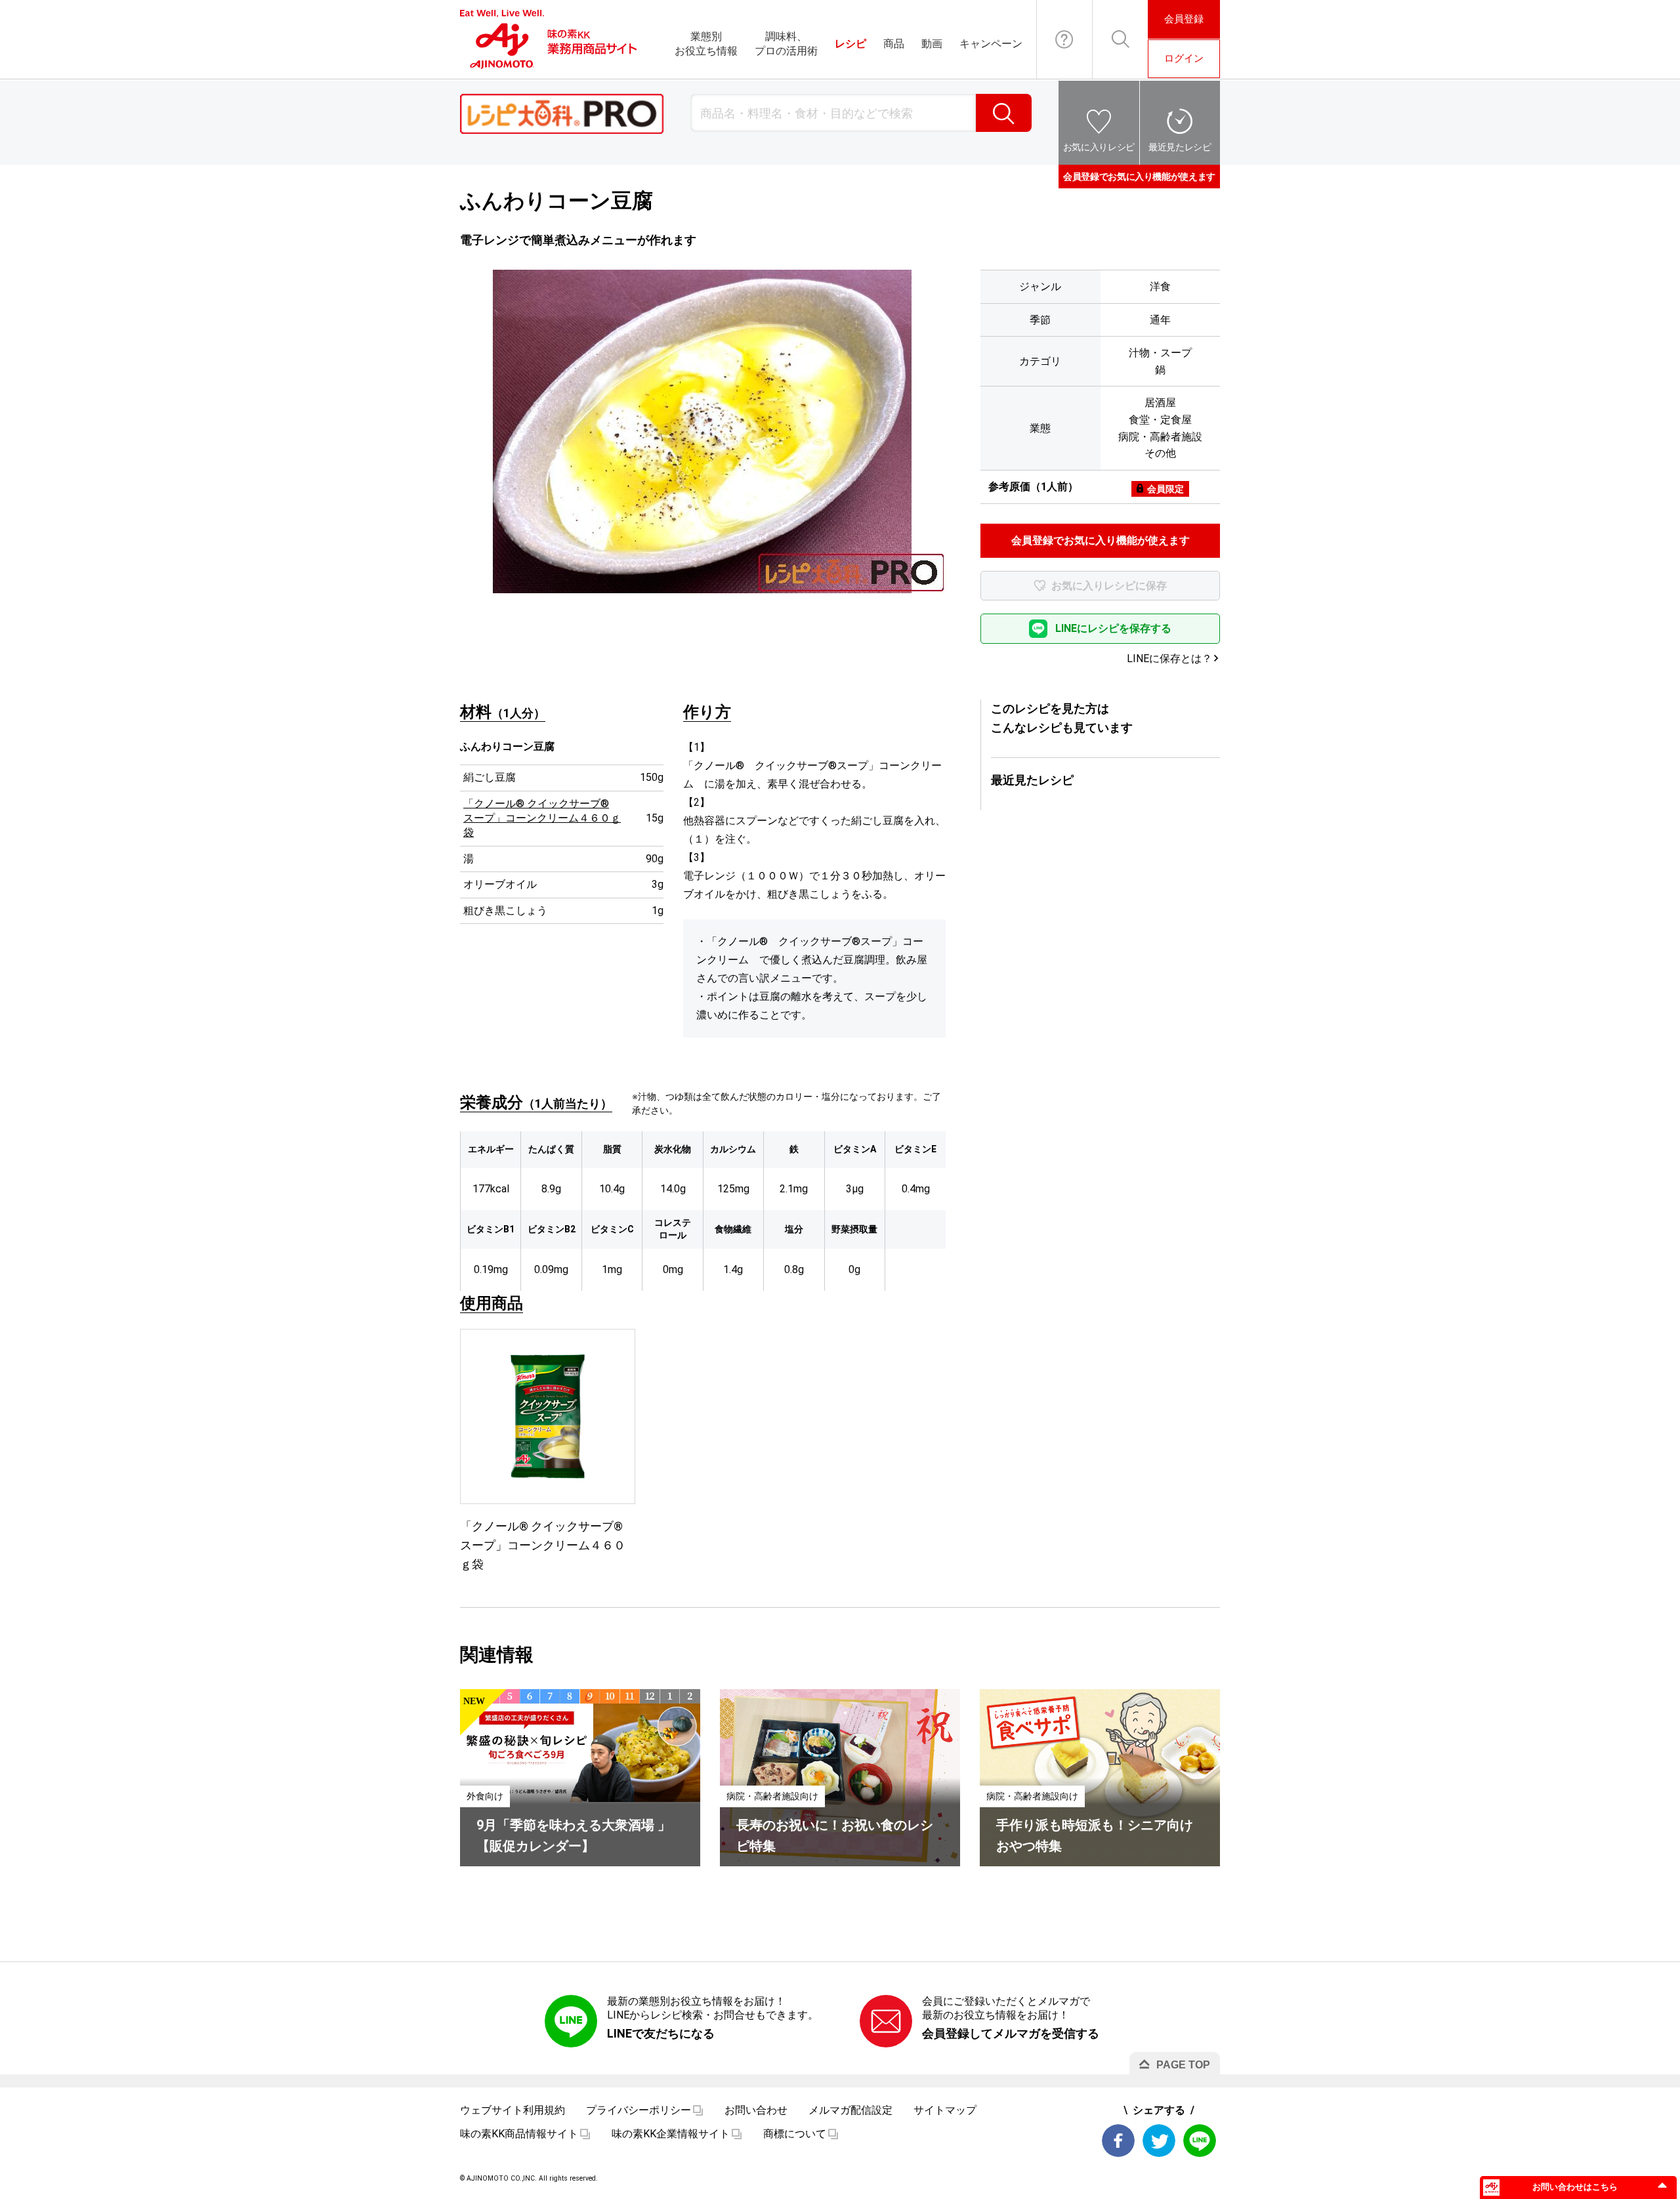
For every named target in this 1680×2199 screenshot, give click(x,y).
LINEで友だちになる (661, 2033)
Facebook (1118, 2141)
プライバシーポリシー (639, 2110)
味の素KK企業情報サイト (671, 2134)
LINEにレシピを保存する (1113, 628)
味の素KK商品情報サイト (519, 2134)
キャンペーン (991, 44)
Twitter (1159, 2141)
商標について (795, 2134)
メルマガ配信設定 (850, 2110)
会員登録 (1184, 19)
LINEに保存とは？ (1169, 659)
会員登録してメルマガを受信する (1011, 2033)
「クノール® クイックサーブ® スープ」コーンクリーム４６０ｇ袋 (542, 818)
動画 (932, 44)
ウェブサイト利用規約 (513, 2110)
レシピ (850, 44)
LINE (1200, 2141)
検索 (1004, 113)
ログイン (1184, 58)
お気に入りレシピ (1099, 147)
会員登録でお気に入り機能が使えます (1139, 177)
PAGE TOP (1183, 2065)
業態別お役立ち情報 (706, 44)
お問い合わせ (1064, 39)
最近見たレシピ (1180, 147)
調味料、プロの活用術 (786, 44)
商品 (894, 44)
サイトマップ (945, 2110)
